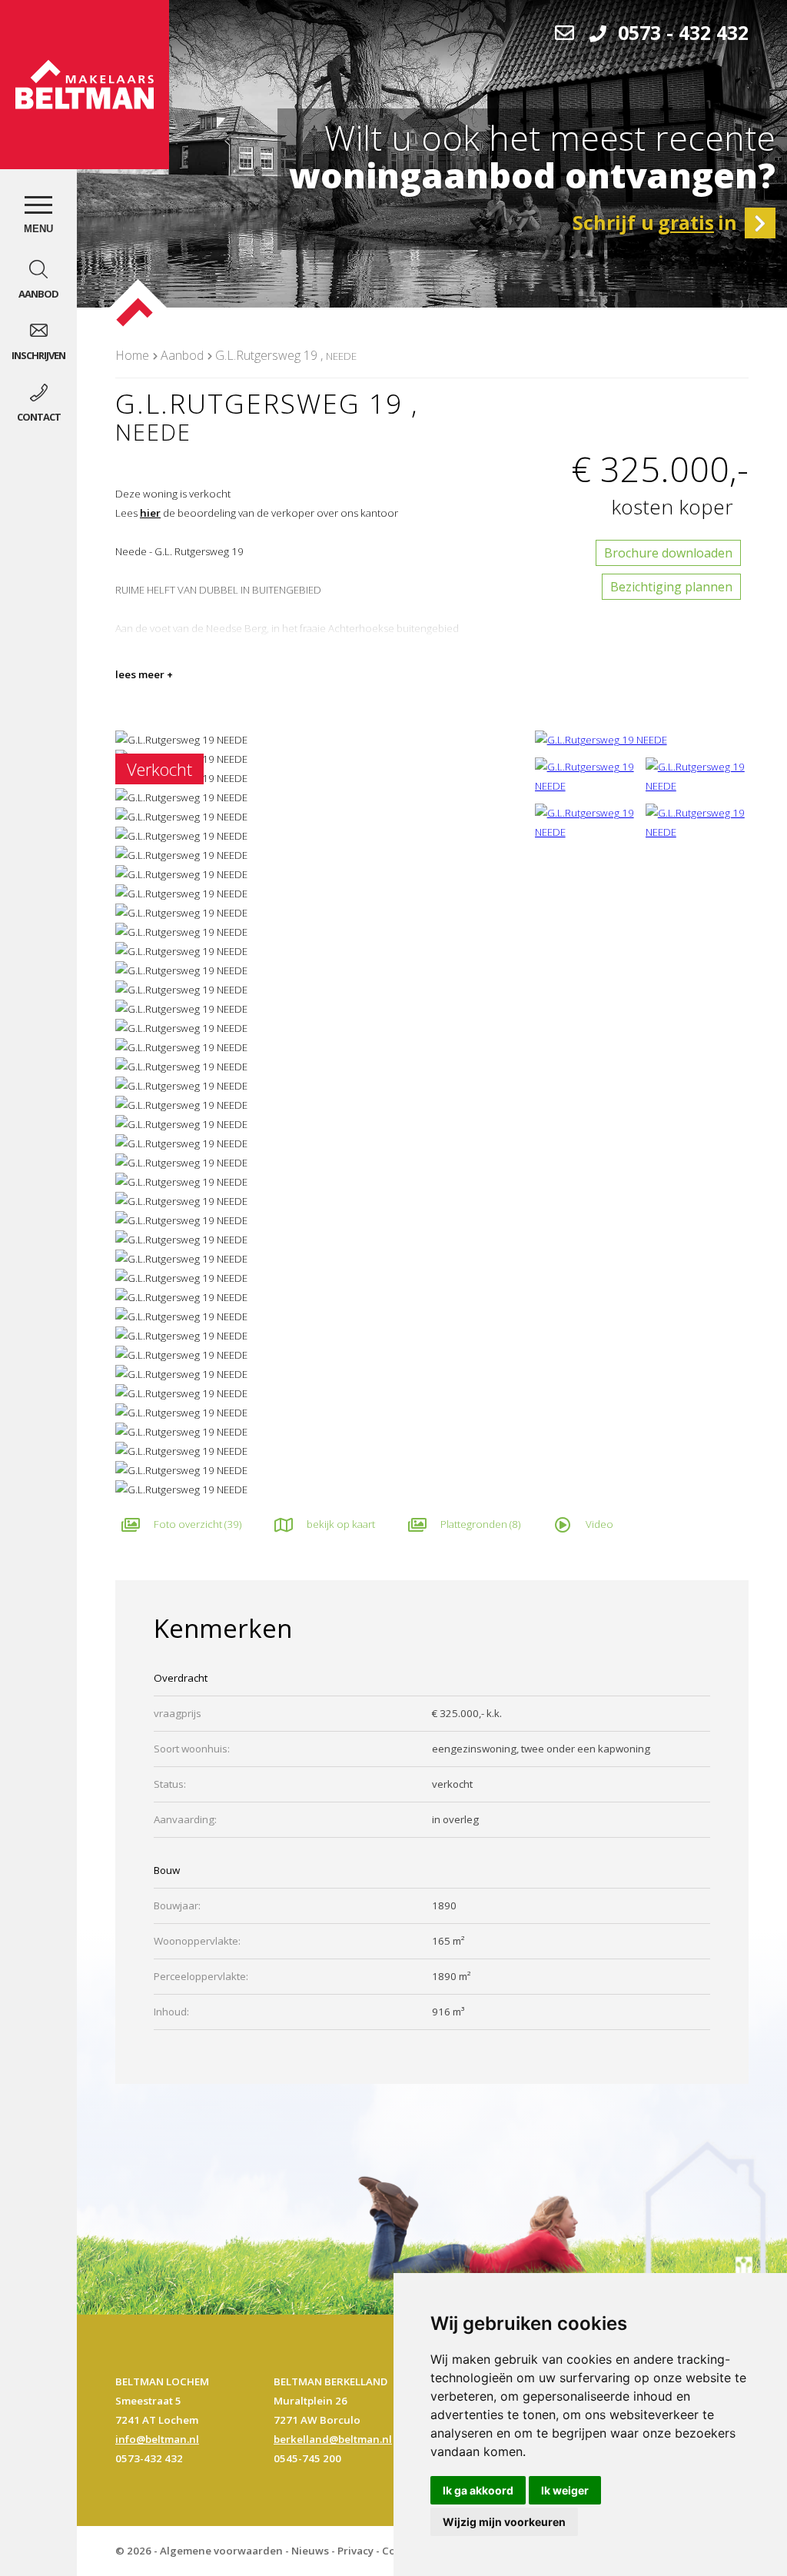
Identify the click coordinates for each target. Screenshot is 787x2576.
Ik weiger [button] (565, 2490)
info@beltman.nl (157, 2439)
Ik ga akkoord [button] (478, 2490)
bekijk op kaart (341, 1524)
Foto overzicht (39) (198, 1524)
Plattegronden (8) (480, 1524)
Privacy (355, 2551)
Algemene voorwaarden (221, 2551)
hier (150, 513)
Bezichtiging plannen (671, 587)
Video (599, 1524)
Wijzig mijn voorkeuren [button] (504, 2522)
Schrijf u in (655, 222)
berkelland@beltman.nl (333, 2439)
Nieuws (310, 2551)
